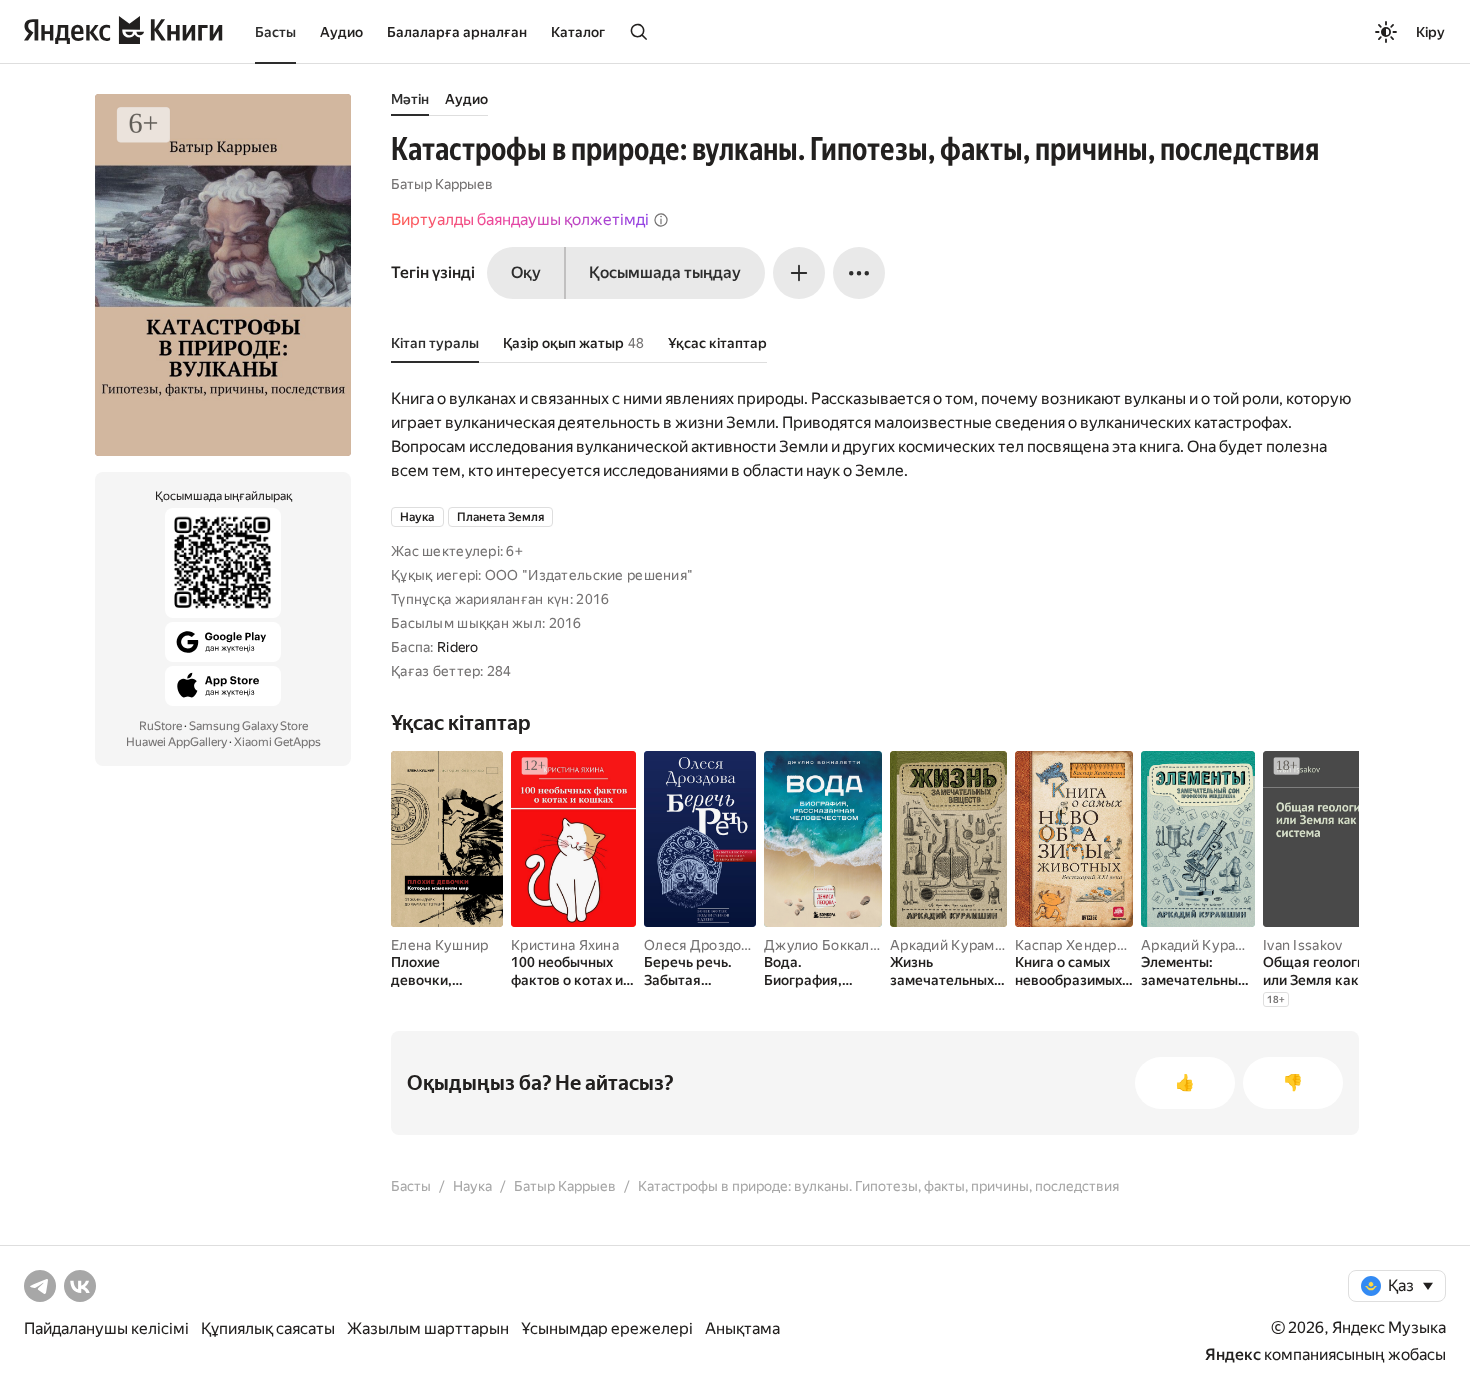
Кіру (1430, 32)
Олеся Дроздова (700, 945)
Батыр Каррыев (442, 184)
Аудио (341, 32)
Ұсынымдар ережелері (607, 1328)
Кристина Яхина (565, 945)
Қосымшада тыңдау (665, 272)
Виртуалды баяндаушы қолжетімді (520, 219)
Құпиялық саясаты (268, 1328)
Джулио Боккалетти (832, 945)
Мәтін (410, 99)
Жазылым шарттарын (428, 1328)
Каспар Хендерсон (1077, 945)
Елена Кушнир (439, 945)
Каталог (578, 32)
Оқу (526, 272)
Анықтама (742, 1328)
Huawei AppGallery (176, 742)
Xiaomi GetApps (277, 742)
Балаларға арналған (457, 32)
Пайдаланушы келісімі (106, 1328)
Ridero (458, 647)
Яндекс (1233, 1354)
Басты (275, 32)
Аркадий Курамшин (956, 945)
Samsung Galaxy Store (248, 726)
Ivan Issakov (1302, 945)
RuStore (160, 726)
